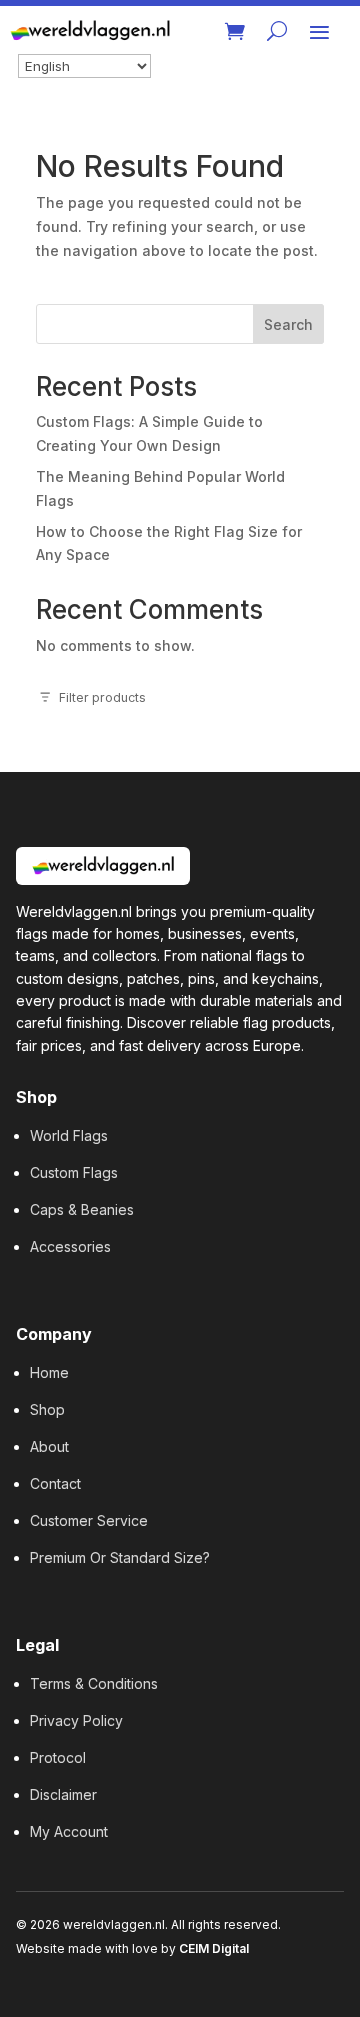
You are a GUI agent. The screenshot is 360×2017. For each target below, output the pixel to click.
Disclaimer (63, 1794)
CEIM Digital (214, 1948)
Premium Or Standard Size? (120, 1557)
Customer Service (89, 1520)
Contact (55, 1483)
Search (288, 324)
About (49, 1446)
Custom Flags (74, 1172)
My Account (69, 1831)
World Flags (69, 1135)
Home (49, 1372)
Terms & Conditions (94, 1683)
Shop (47, 1409)
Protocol (58, 1757)
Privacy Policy (76, 1720)
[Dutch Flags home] (103, 866)
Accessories (70, 1246)
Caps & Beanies (82, 1209)
